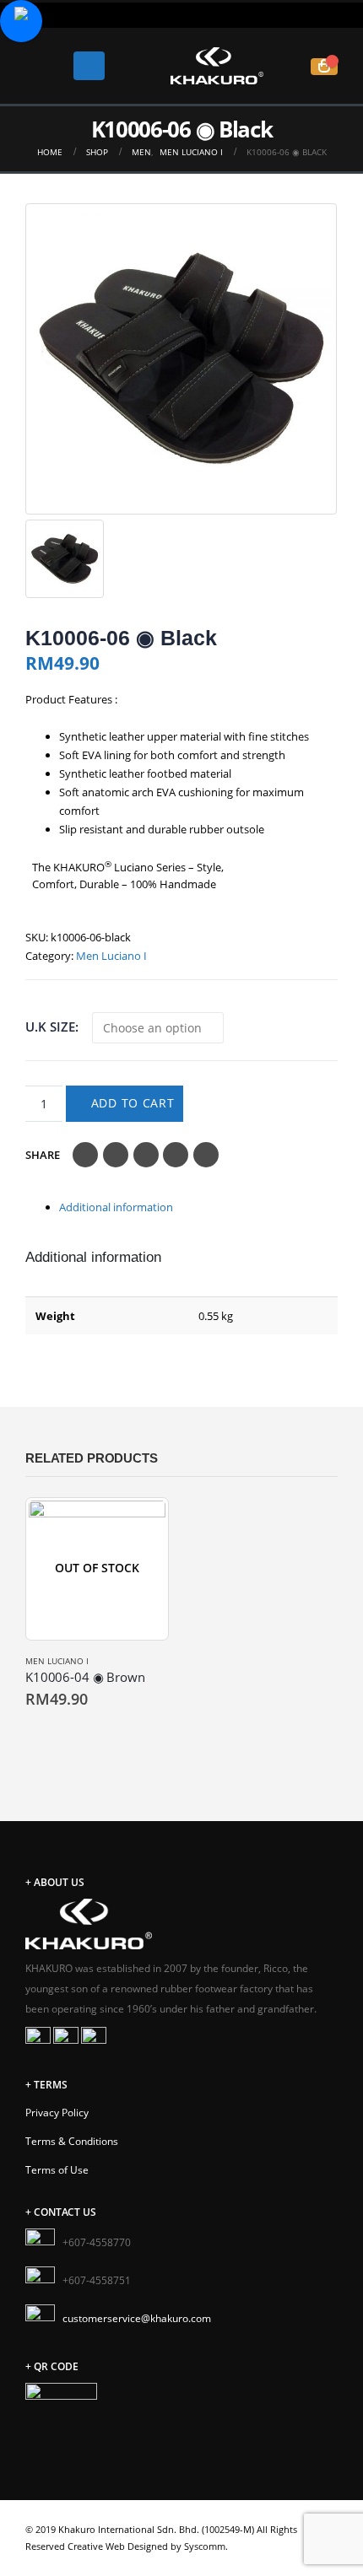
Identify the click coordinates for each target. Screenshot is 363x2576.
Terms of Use (57, 2169)
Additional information (116, 1207)
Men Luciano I (111, 956)
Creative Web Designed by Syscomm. (148, 2546)
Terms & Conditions (72, 2141)
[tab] (198, 1207)
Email (206, 1155)
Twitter (116, 1155)
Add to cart (133, 1103)
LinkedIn (146, 1155)
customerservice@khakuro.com (137, 2318)
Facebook (85, 1155)
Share (43, 1155)
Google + (176, 1155)
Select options (41, 1735)
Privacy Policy (57, 2112)
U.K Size (50, 1027)
